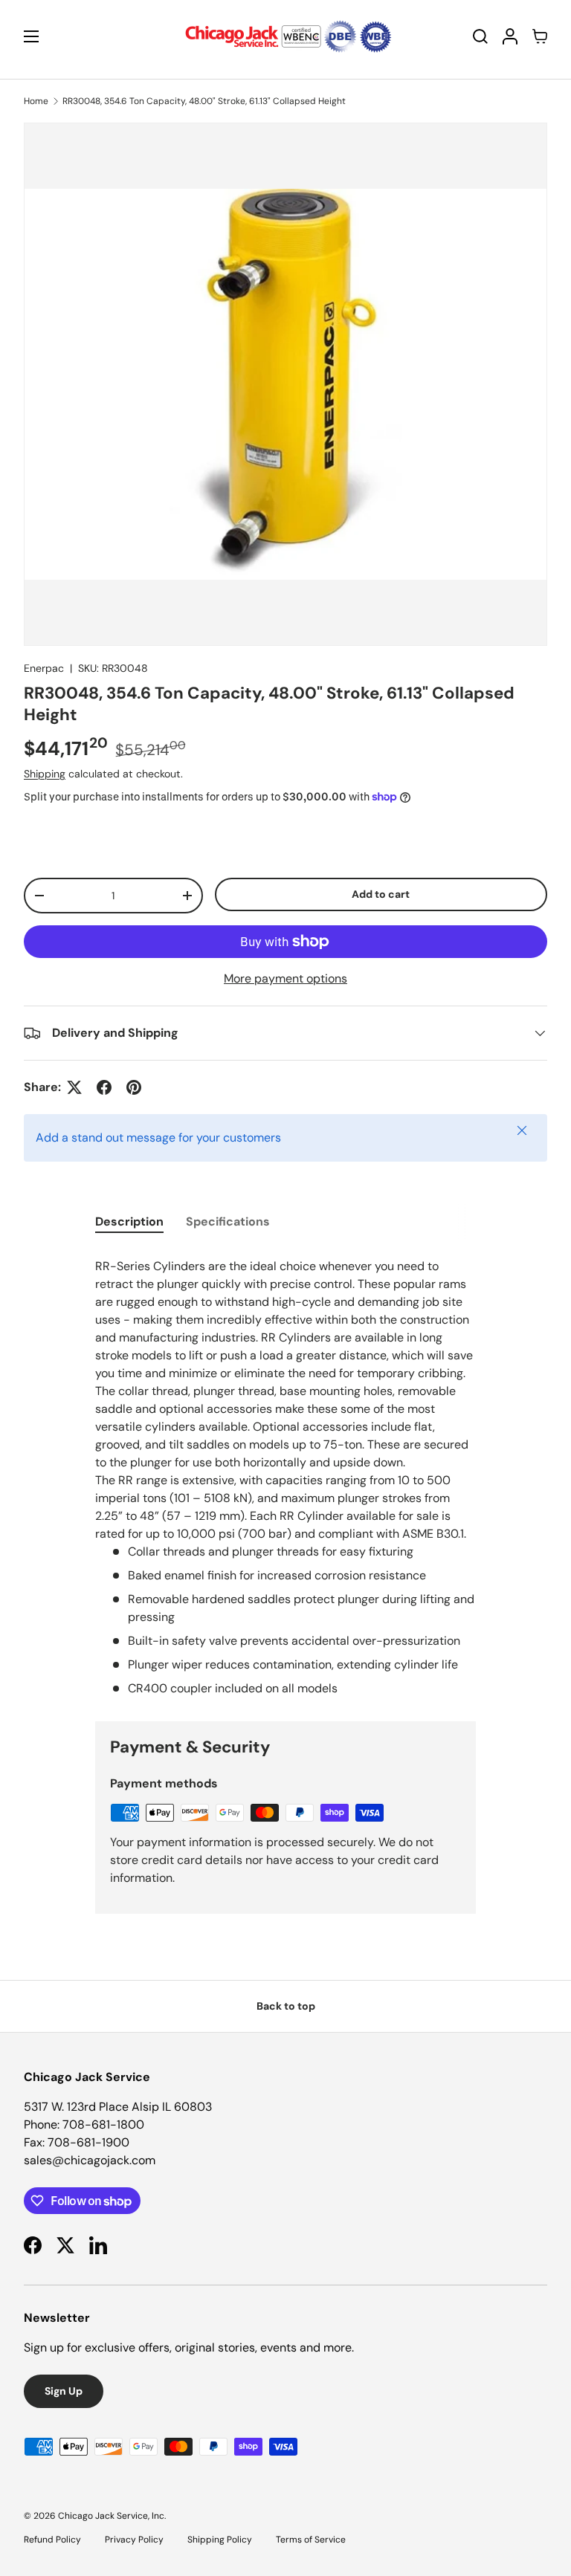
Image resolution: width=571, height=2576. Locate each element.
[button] (540, 36)
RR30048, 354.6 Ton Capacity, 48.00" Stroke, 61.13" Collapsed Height (204, 101)
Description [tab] (129, 1221)
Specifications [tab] (228, 1221)
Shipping (45, 774)
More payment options (285, 978)
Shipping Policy (220, 2540)
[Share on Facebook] (104, 1087)
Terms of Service (311, 2540)
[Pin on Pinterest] (134, 1087)
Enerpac (44, 668)
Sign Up (64, 2391)
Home (36, 101)
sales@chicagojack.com (90, 2160)
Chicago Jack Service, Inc (111, 2516)
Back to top (286, 2006)
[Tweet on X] (74, 1087)
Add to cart (381, 894)
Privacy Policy (134, 2540)
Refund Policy (52, 2540)
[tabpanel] (285, 1475)
